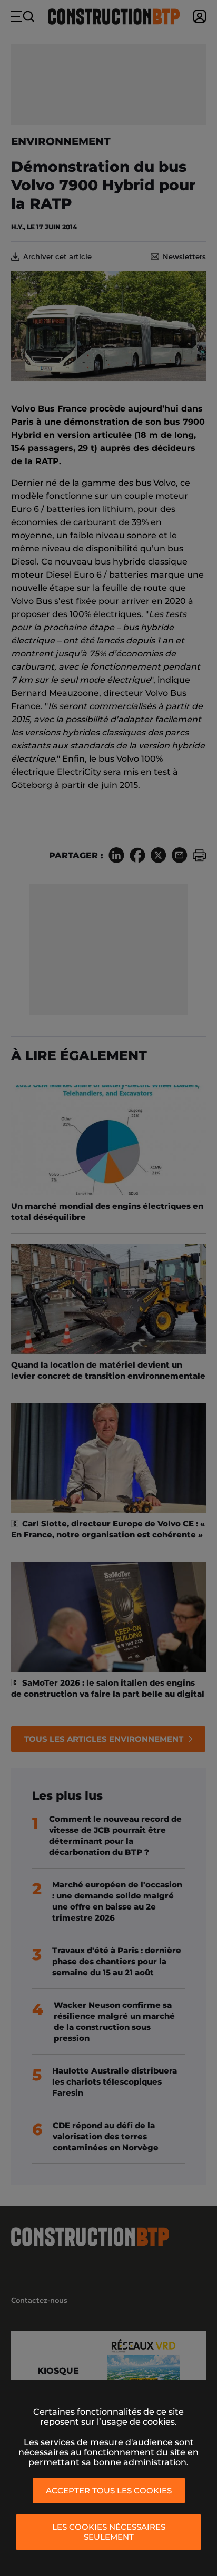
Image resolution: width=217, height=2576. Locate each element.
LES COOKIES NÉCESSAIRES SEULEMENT (109, 2532)
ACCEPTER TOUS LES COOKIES (109, 2491)
